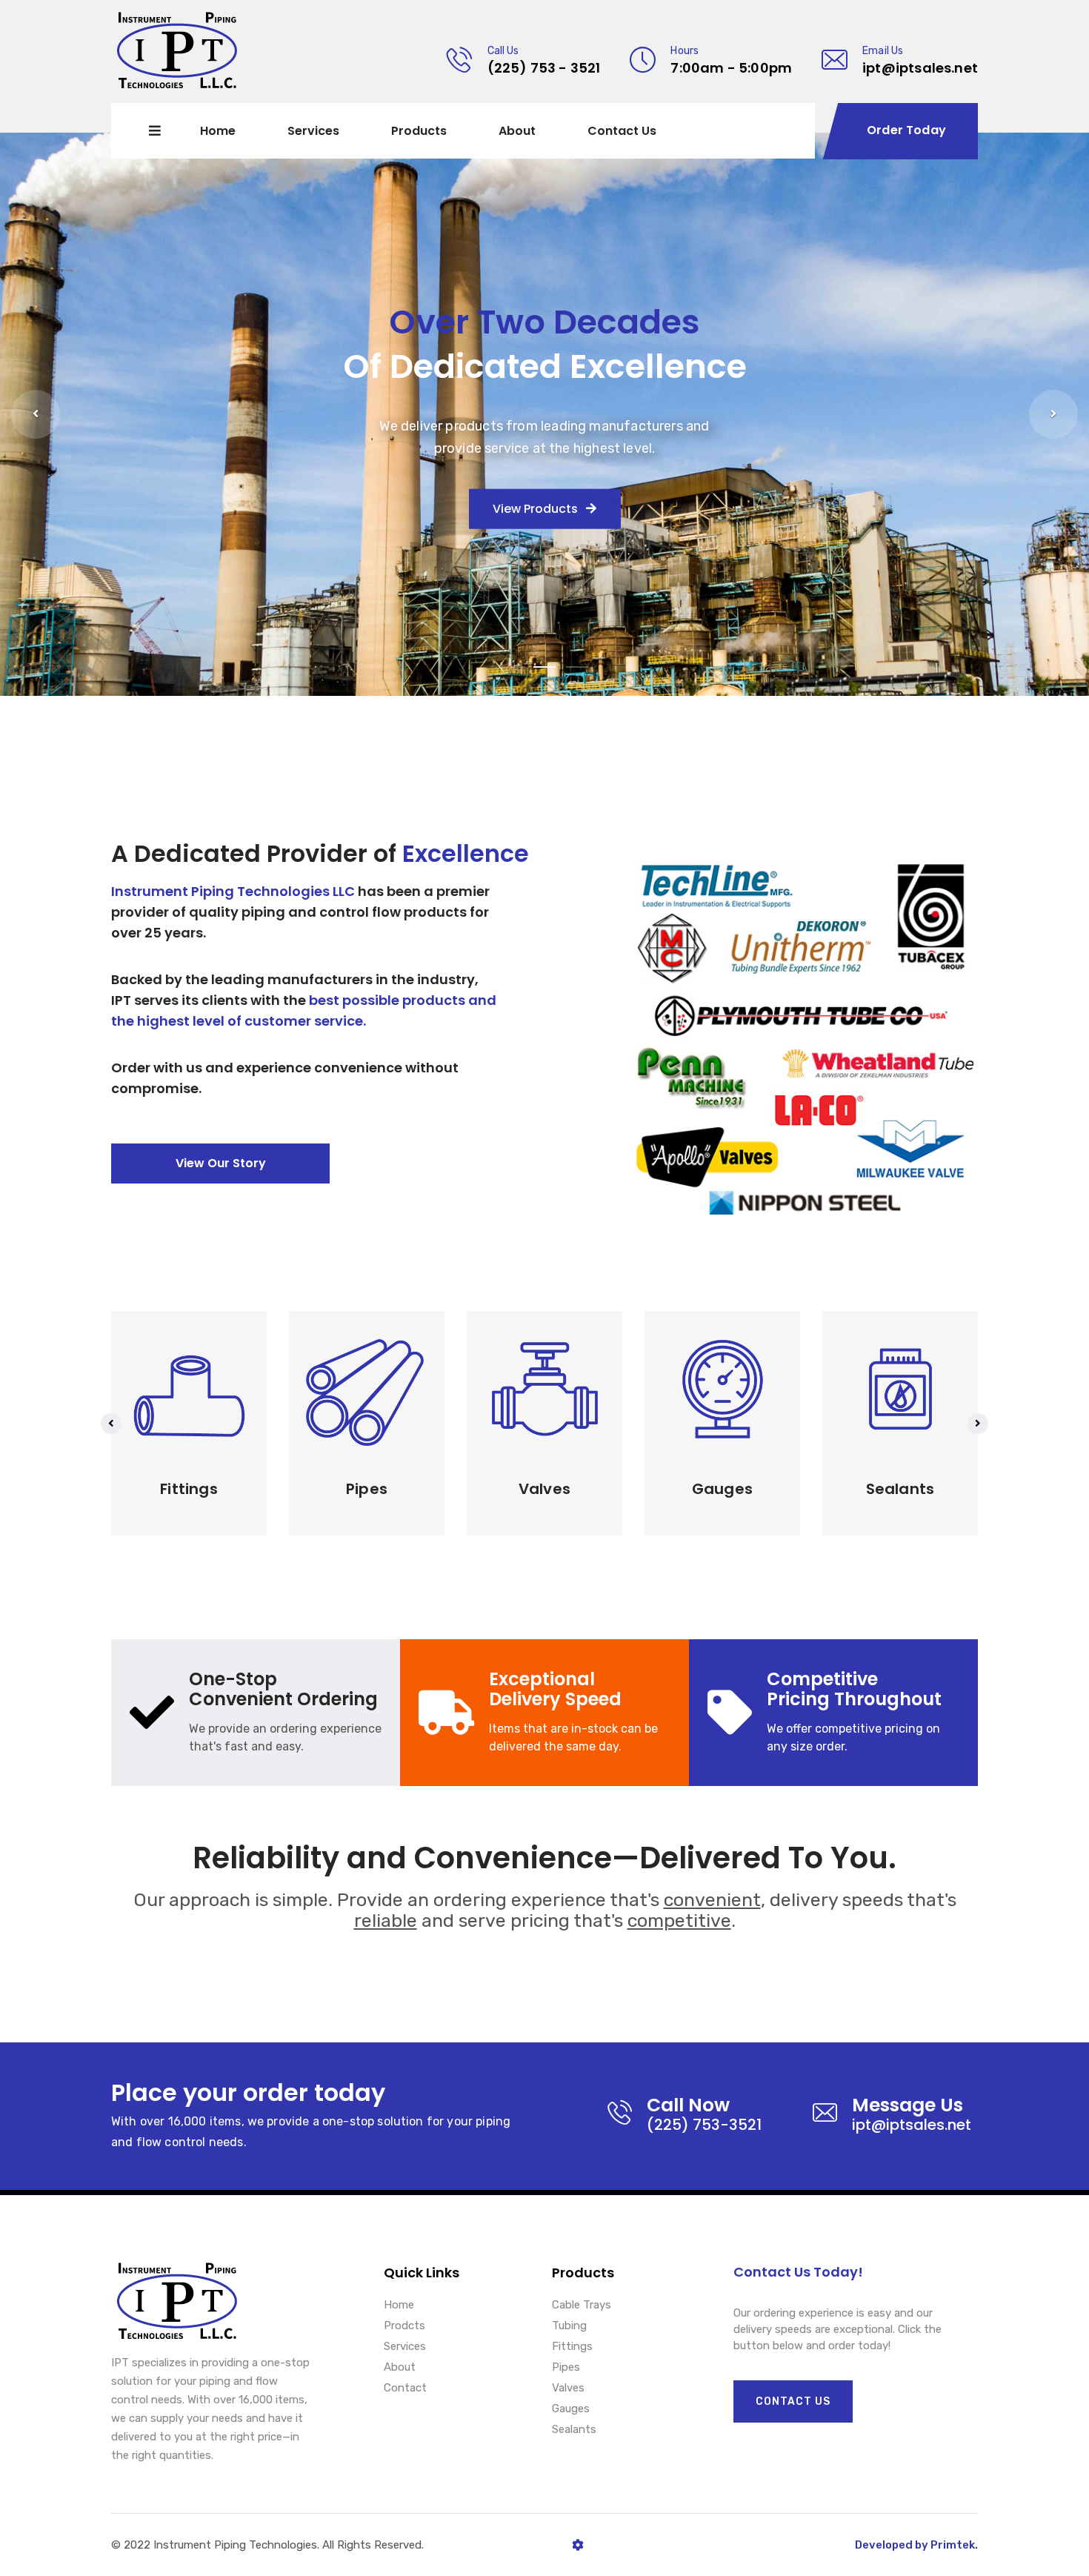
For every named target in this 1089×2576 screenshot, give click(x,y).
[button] (36, 414)
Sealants (574, 2430)
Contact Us (622, 131)
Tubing (569, 2326)
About (517, 131)
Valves (568, 2389)
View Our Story (221, 1163)
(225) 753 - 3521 (544, 68)
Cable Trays (582, 2306)
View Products (537, 509)
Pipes (566, 2368)
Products (419, 131)
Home (218, 131)
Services (313, 131)
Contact (405, 2389)
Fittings (572, 2347)
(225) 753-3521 (704, 2125)
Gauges (571, 2409)
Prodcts (404, 2326)
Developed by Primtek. (916, 2545)
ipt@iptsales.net (920, 68)
